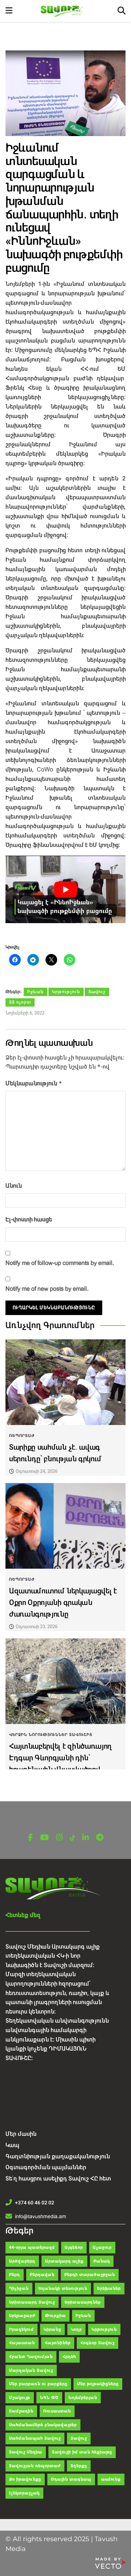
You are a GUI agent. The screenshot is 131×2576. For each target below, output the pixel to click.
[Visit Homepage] (65, 11)
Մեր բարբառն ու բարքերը (38, 2384)
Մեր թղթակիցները (98, 2384)
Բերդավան (42, 2275)
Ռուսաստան (57, 2411)
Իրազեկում (21, 2329)
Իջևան (35, 992)
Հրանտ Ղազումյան (31, 2357)
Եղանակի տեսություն (63, 2288)
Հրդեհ (69, 2357)
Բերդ (15, 2275)
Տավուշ (97, 992)
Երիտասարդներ (83, 2302)
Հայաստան (22, 2343)
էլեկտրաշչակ (24, 2493)
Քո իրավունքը (25, 2479)
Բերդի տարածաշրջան (90, 2275)
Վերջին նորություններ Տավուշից (51, 1735)
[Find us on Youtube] (44, 1838)
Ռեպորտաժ (22, 1436)
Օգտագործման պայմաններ (46, 2167)
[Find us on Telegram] (100, 1838)
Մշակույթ (20, 2398)
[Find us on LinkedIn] (86, 1838)
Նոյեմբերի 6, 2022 (25, 1013)
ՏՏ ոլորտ (20, 1002)
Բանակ (102, 2261)
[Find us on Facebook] (30, 1838)
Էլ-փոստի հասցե (29, 1219)
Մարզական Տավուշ (31, 2370)
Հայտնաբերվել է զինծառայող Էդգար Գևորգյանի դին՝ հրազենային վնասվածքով (60, 1758)
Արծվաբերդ (22, 2261)
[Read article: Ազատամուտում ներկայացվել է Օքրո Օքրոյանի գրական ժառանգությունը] (65, 1526)
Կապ (12, 2145)
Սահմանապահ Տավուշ (35, 2438)
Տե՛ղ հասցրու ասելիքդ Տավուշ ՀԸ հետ (58, 2178)
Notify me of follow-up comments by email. (60, 1263)
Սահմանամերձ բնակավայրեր (43, 2425)
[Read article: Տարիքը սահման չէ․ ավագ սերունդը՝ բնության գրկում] (65, 1382)
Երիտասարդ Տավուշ (32, 2302)
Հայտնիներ (58, 2343)
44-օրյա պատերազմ (32, 2247)
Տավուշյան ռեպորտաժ (35, 2466)
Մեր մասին (21, 2134)
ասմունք (111, 2479)
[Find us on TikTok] (72, 1838)
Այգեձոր (74, 2247)
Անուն (14, 1186)
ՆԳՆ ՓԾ (49, 2398)
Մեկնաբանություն (34, 1083)
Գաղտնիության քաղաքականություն (58, 2156)
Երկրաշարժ (22, 2316)
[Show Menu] (9, 11)
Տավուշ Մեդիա (26, 2452)
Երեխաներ (109, 2288)
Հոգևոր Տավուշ (98, 2343)
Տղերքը (79, 2466)
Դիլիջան (19, 2288)
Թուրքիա (55, 2316)
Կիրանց (52, 2329)
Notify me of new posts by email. (47, 1289)
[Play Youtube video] (65, 889)
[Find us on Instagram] (59, 1838)
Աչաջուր (102, 2247)
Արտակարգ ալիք (64, 2261)
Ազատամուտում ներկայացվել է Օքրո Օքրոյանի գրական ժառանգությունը (63, 1603)
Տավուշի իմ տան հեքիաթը (82, 2452)
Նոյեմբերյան (83, 2398)
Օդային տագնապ (71, 2479)
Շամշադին (21, 2411)
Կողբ (76, 2329)
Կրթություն (66, 992)
